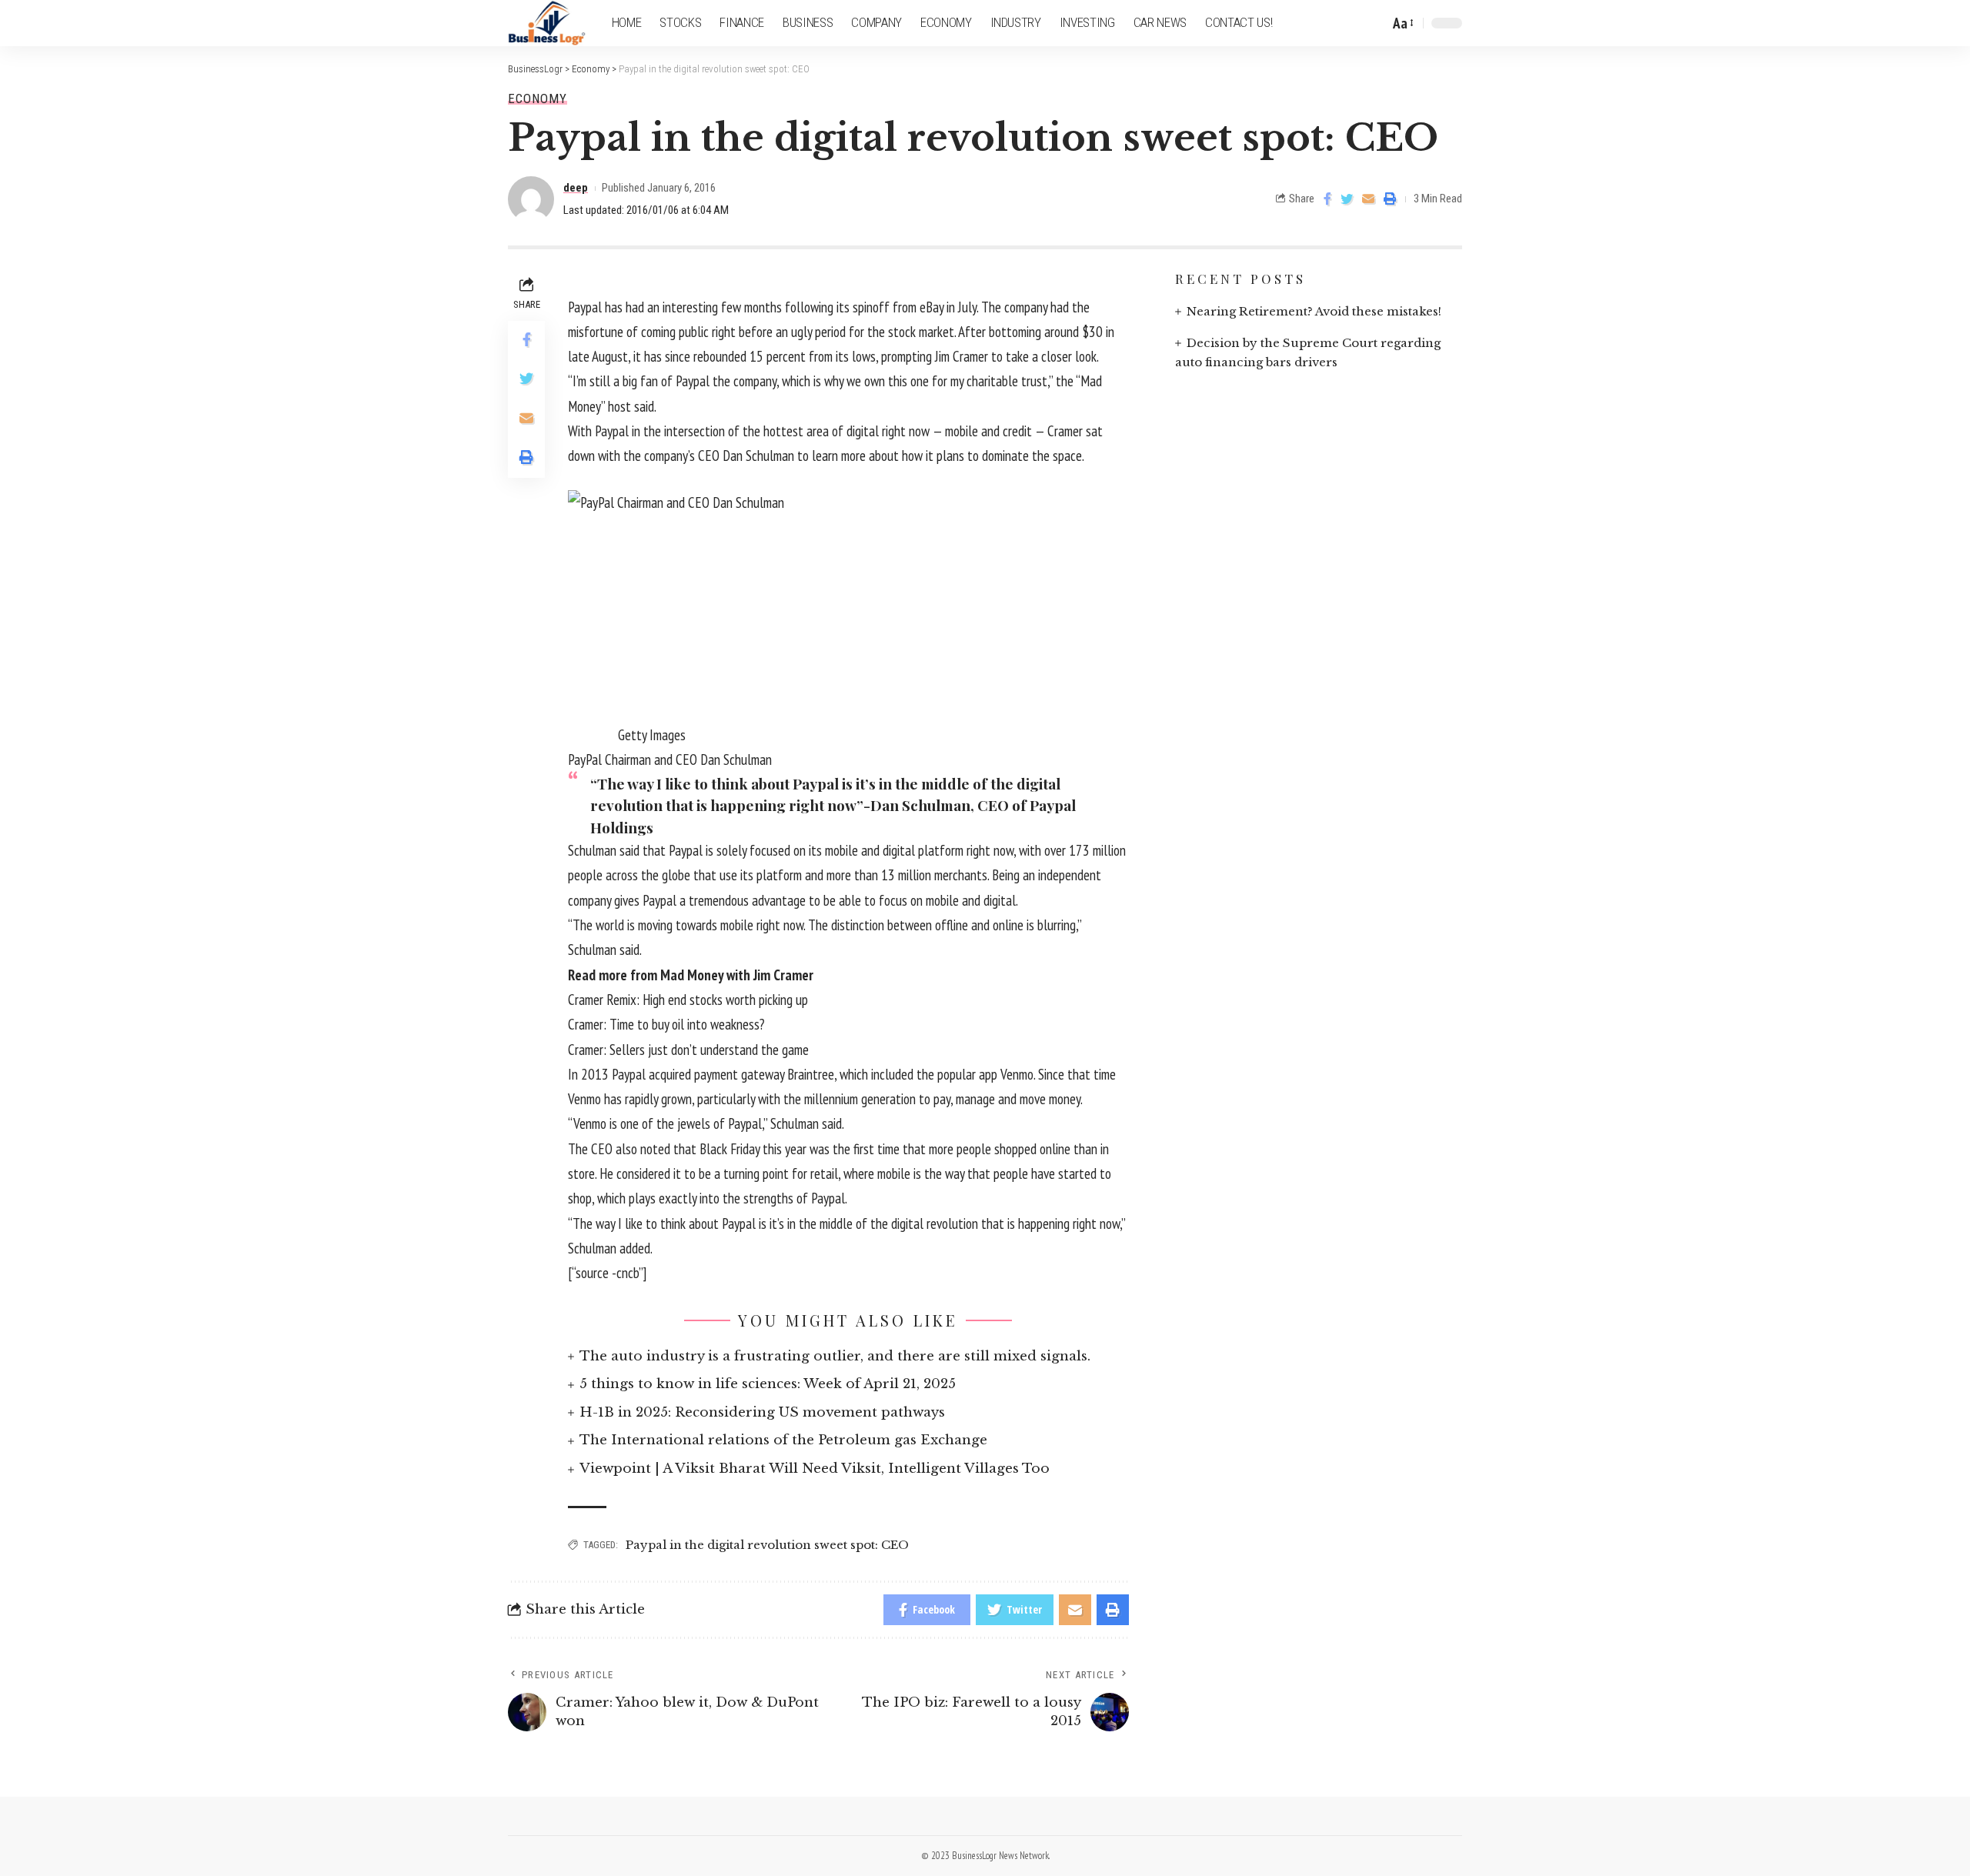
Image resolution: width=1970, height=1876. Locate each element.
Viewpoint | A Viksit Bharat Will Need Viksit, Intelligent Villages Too (815, 1469)
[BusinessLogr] (548, 23)
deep (576, 188)
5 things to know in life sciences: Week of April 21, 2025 (768, 1384)
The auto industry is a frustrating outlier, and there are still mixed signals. (835, 1356)
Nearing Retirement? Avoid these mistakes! (1314, 311)
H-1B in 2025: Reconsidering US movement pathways (762, 1412)
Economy (538, 99)
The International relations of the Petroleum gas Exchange (783, 1440)
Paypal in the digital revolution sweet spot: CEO (767, 1545)
